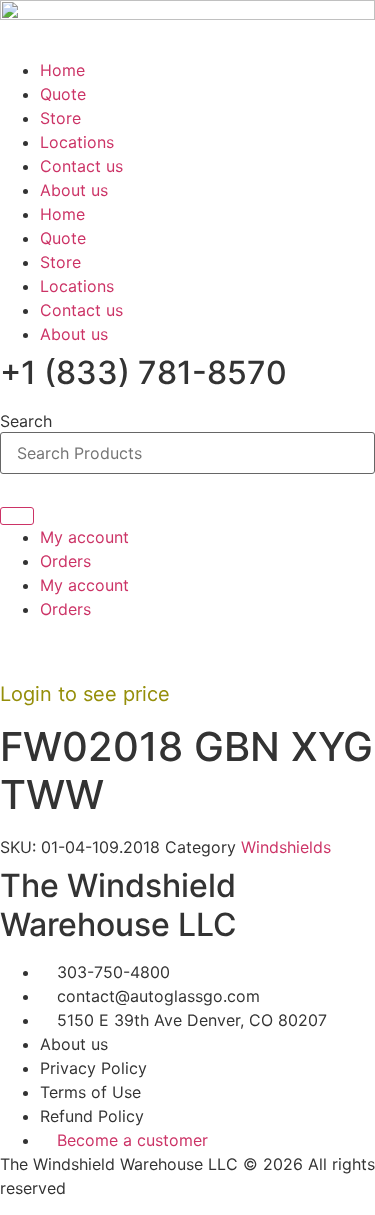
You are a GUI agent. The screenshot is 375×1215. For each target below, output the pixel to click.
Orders (65, 561)
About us (74, 190)
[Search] (17, 516)
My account (84, 537)
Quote (63, 94)
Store (60, 118)
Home (62, 70)
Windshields (286, 847)
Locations (77, 142)
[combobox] (187, 453)
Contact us (81, 166)
